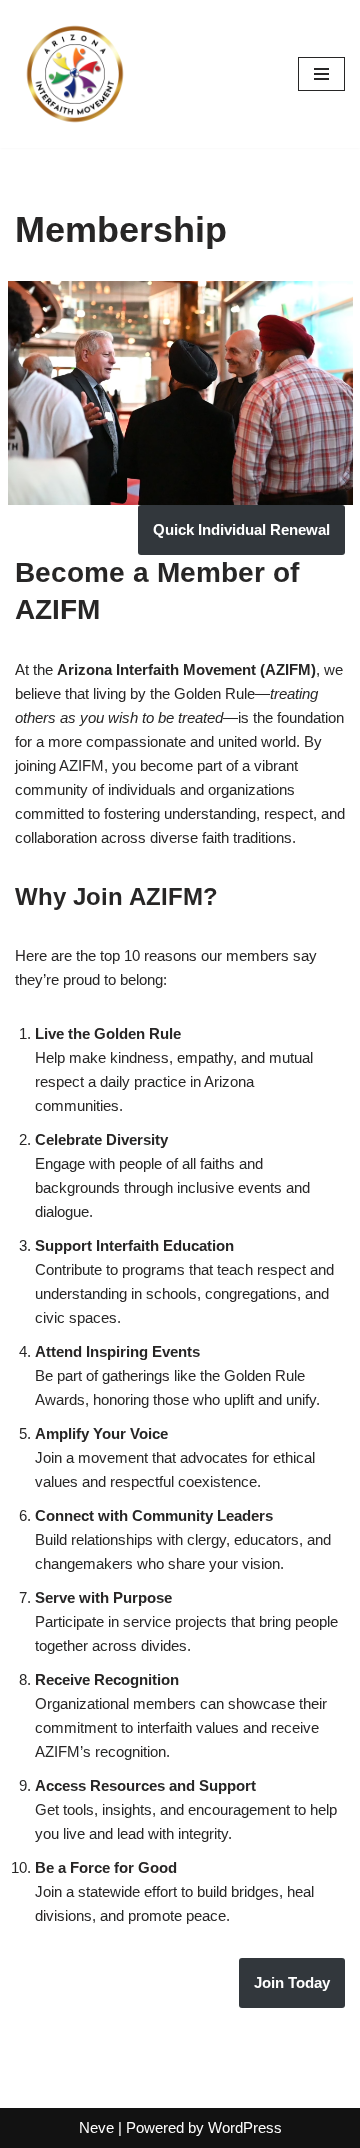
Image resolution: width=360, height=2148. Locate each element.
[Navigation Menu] (321, 74)
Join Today (292, 1982)
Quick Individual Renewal (241, 529)
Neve (96, 2127)
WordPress (245, 2127)
